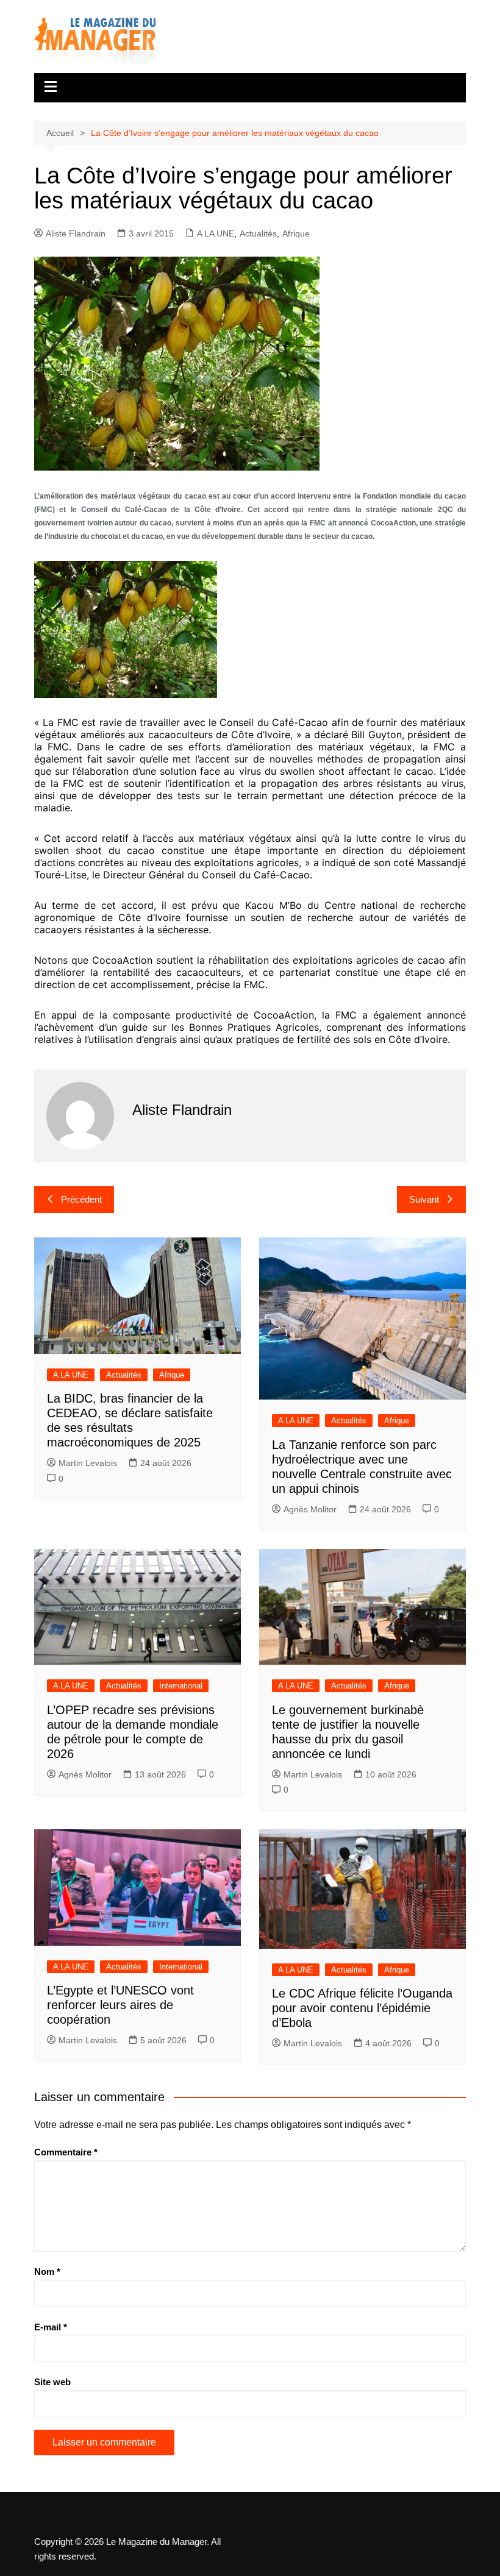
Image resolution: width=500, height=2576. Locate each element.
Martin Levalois (88, 1463)
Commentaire (66, 2152)
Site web (52, 2382)
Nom (47, 2272)
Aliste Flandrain (76, 233)
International (181, 1686)
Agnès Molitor (310, 1509)
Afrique (296, 233)
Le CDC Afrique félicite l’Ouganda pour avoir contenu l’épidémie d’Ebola (362, 2008)
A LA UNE (216, 233)
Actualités (258, 233)
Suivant (424, 1199)
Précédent (81, 1199)
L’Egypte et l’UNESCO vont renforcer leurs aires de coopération (120, 2005)
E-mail (51, 2327)
